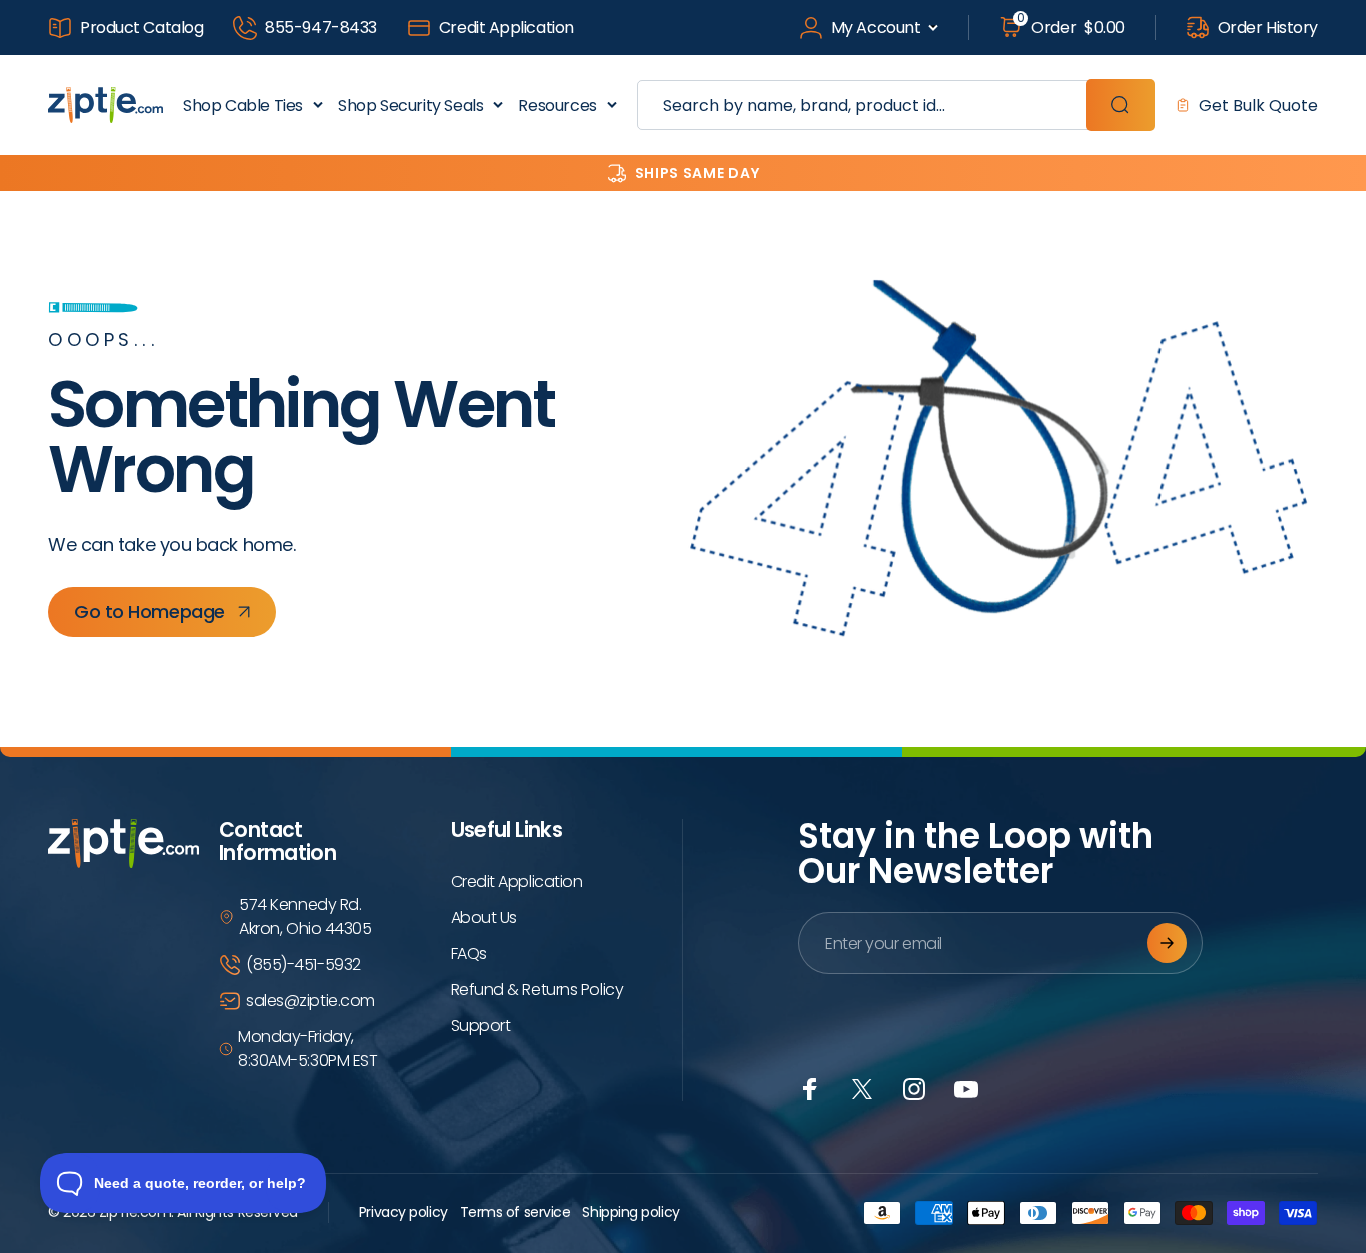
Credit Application (506, 27)
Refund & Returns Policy (537, 989)
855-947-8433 (321, 27)
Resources (557, 105)
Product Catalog (141, 27)
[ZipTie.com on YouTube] (966, 1089)
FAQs (469, 953)
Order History (1268, 27)
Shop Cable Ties (243, 105)
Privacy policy (403, 1212)
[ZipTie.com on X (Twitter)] (862, 1089)
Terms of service (515, 1212)
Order (1071, 27)
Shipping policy (630, 1212)
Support (481, 1025)
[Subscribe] (1167, 943)
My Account (876, 27)
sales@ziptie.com (310, 1000)
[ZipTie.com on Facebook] (810, 1089)
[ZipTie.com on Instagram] (914, 1089)
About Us (484, 917)
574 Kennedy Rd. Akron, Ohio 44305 (305, 916)
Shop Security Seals (410, 105)
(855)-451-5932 (303, 964)
